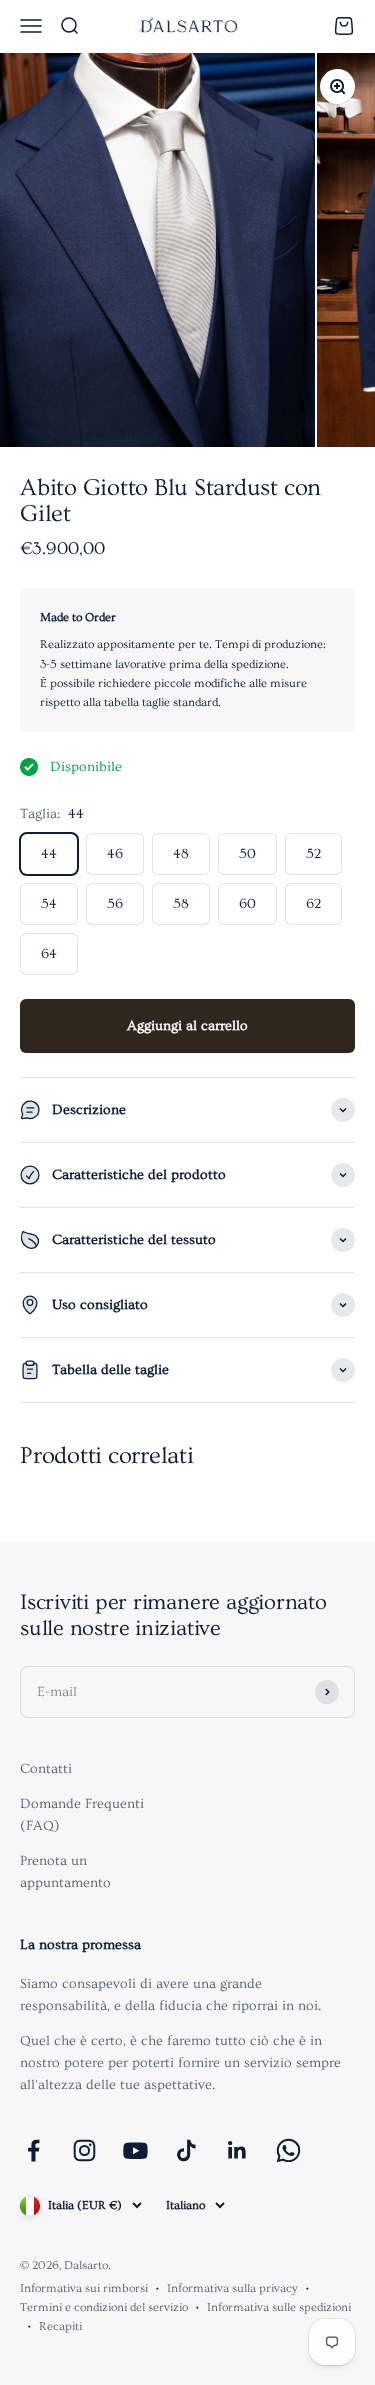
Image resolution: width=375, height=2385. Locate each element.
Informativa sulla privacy (232, 2288)
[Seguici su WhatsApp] (288, 2150)
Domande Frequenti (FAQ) (82, 1815)
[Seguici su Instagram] (84, 2150)
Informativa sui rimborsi (84, 2288)
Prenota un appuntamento (65, 1872)
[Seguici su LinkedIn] (237, 2150)
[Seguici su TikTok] (186, 2150)
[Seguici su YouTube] (135, 2150)
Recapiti (60, 2326)
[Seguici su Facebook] (33, 2150)
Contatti (46, 1769)
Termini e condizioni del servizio (104, 2307)
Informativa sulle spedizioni (279, 2307)
